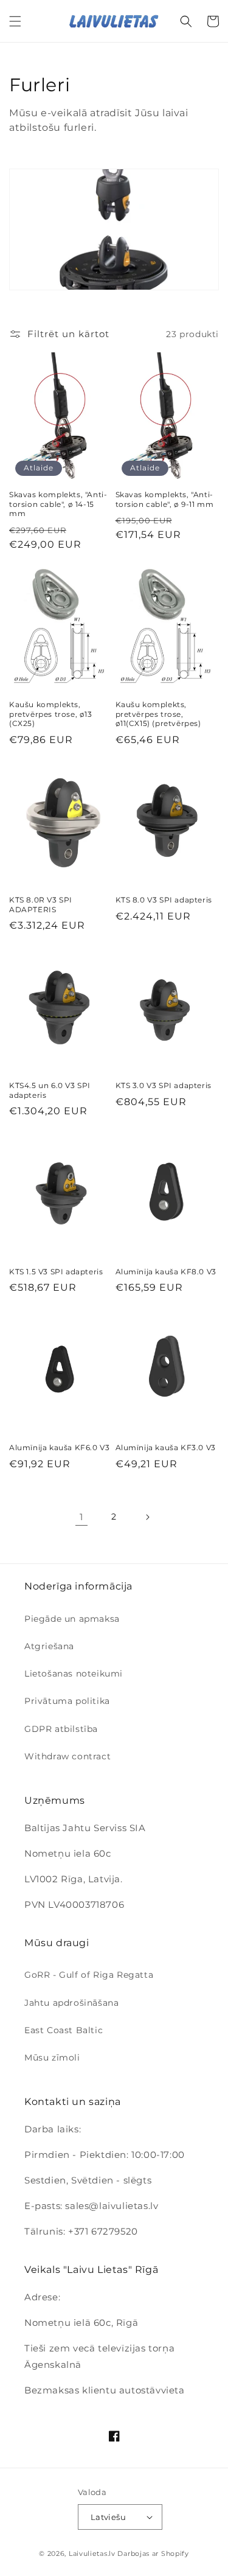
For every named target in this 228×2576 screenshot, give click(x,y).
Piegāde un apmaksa (72, 1619)
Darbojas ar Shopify (153, 2553)
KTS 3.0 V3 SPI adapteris (164, 1085)
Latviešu (108, 2517)
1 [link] (81, 1517)
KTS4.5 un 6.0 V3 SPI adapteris (50, 1090)
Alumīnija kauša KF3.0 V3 (166, 1447)
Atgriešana (49, 1646)
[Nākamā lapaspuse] (147, 1517)
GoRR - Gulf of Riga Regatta (89, 1975)
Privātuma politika (67, 1701)
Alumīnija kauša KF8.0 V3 (166, 1272)
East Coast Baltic (64, 2030)
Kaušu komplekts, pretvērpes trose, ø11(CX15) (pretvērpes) (158, 714)
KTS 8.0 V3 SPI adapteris (164, 900)
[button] (15, 21)
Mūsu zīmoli (52, 2058)
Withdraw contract (67, 1756)
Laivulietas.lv (92, 2553)
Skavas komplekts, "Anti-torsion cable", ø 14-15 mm (58, 504)
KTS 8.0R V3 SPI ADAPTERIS (41, 905)
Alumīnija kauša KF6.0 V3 (59, 1447)
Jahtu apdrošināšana (71, 2003)
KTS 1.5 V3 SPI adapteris (56, 1272)
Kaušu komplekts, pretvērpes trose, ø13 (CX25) (51, 714)
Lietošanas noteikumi (74, 1674)
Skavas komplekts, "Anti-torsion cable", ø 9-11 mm (165, 499)
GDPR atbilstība (61, 1729)
